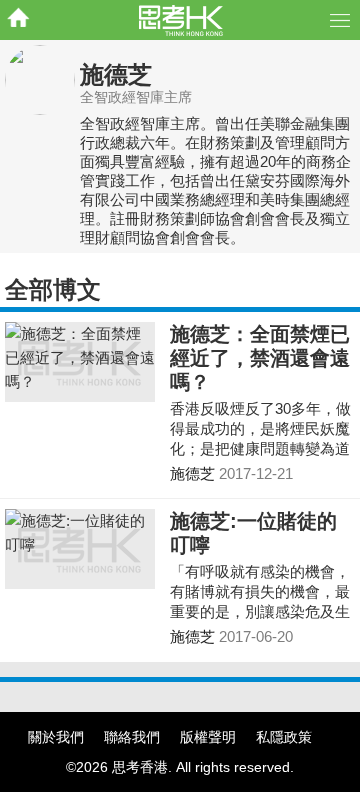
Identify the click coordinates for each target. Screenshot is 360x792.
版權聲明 (208, 737)
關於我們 (56, 737)
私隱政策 (284, 737)
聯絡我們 (132, 737)
